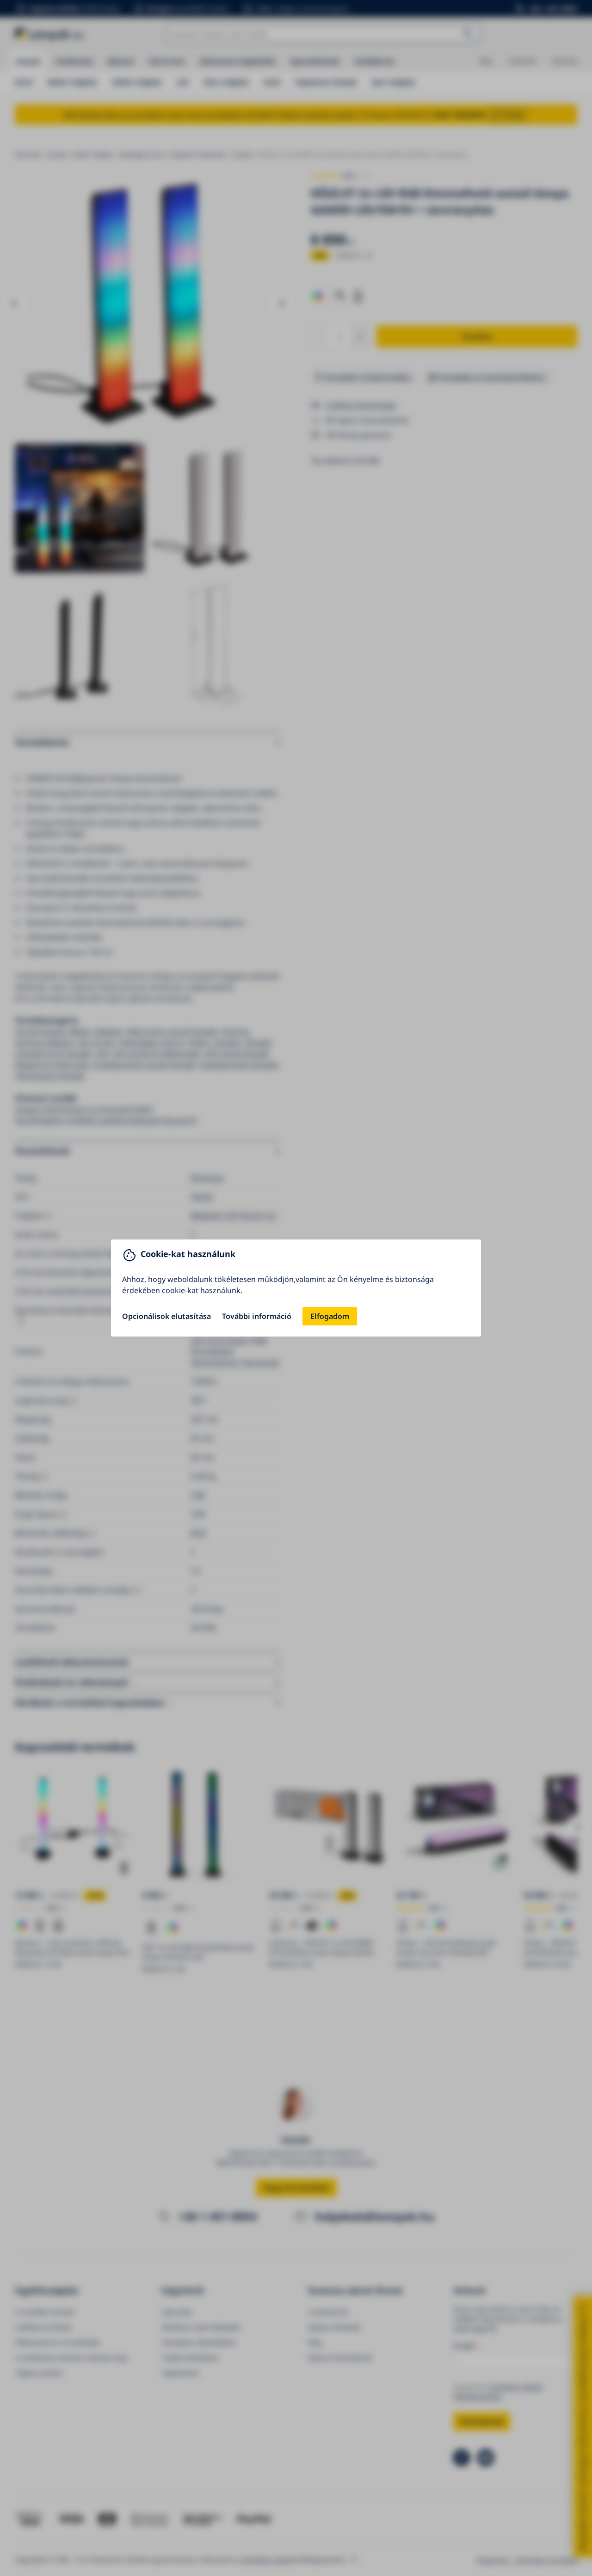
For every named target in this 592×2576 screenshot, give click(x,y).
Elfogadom (330, 1316)
